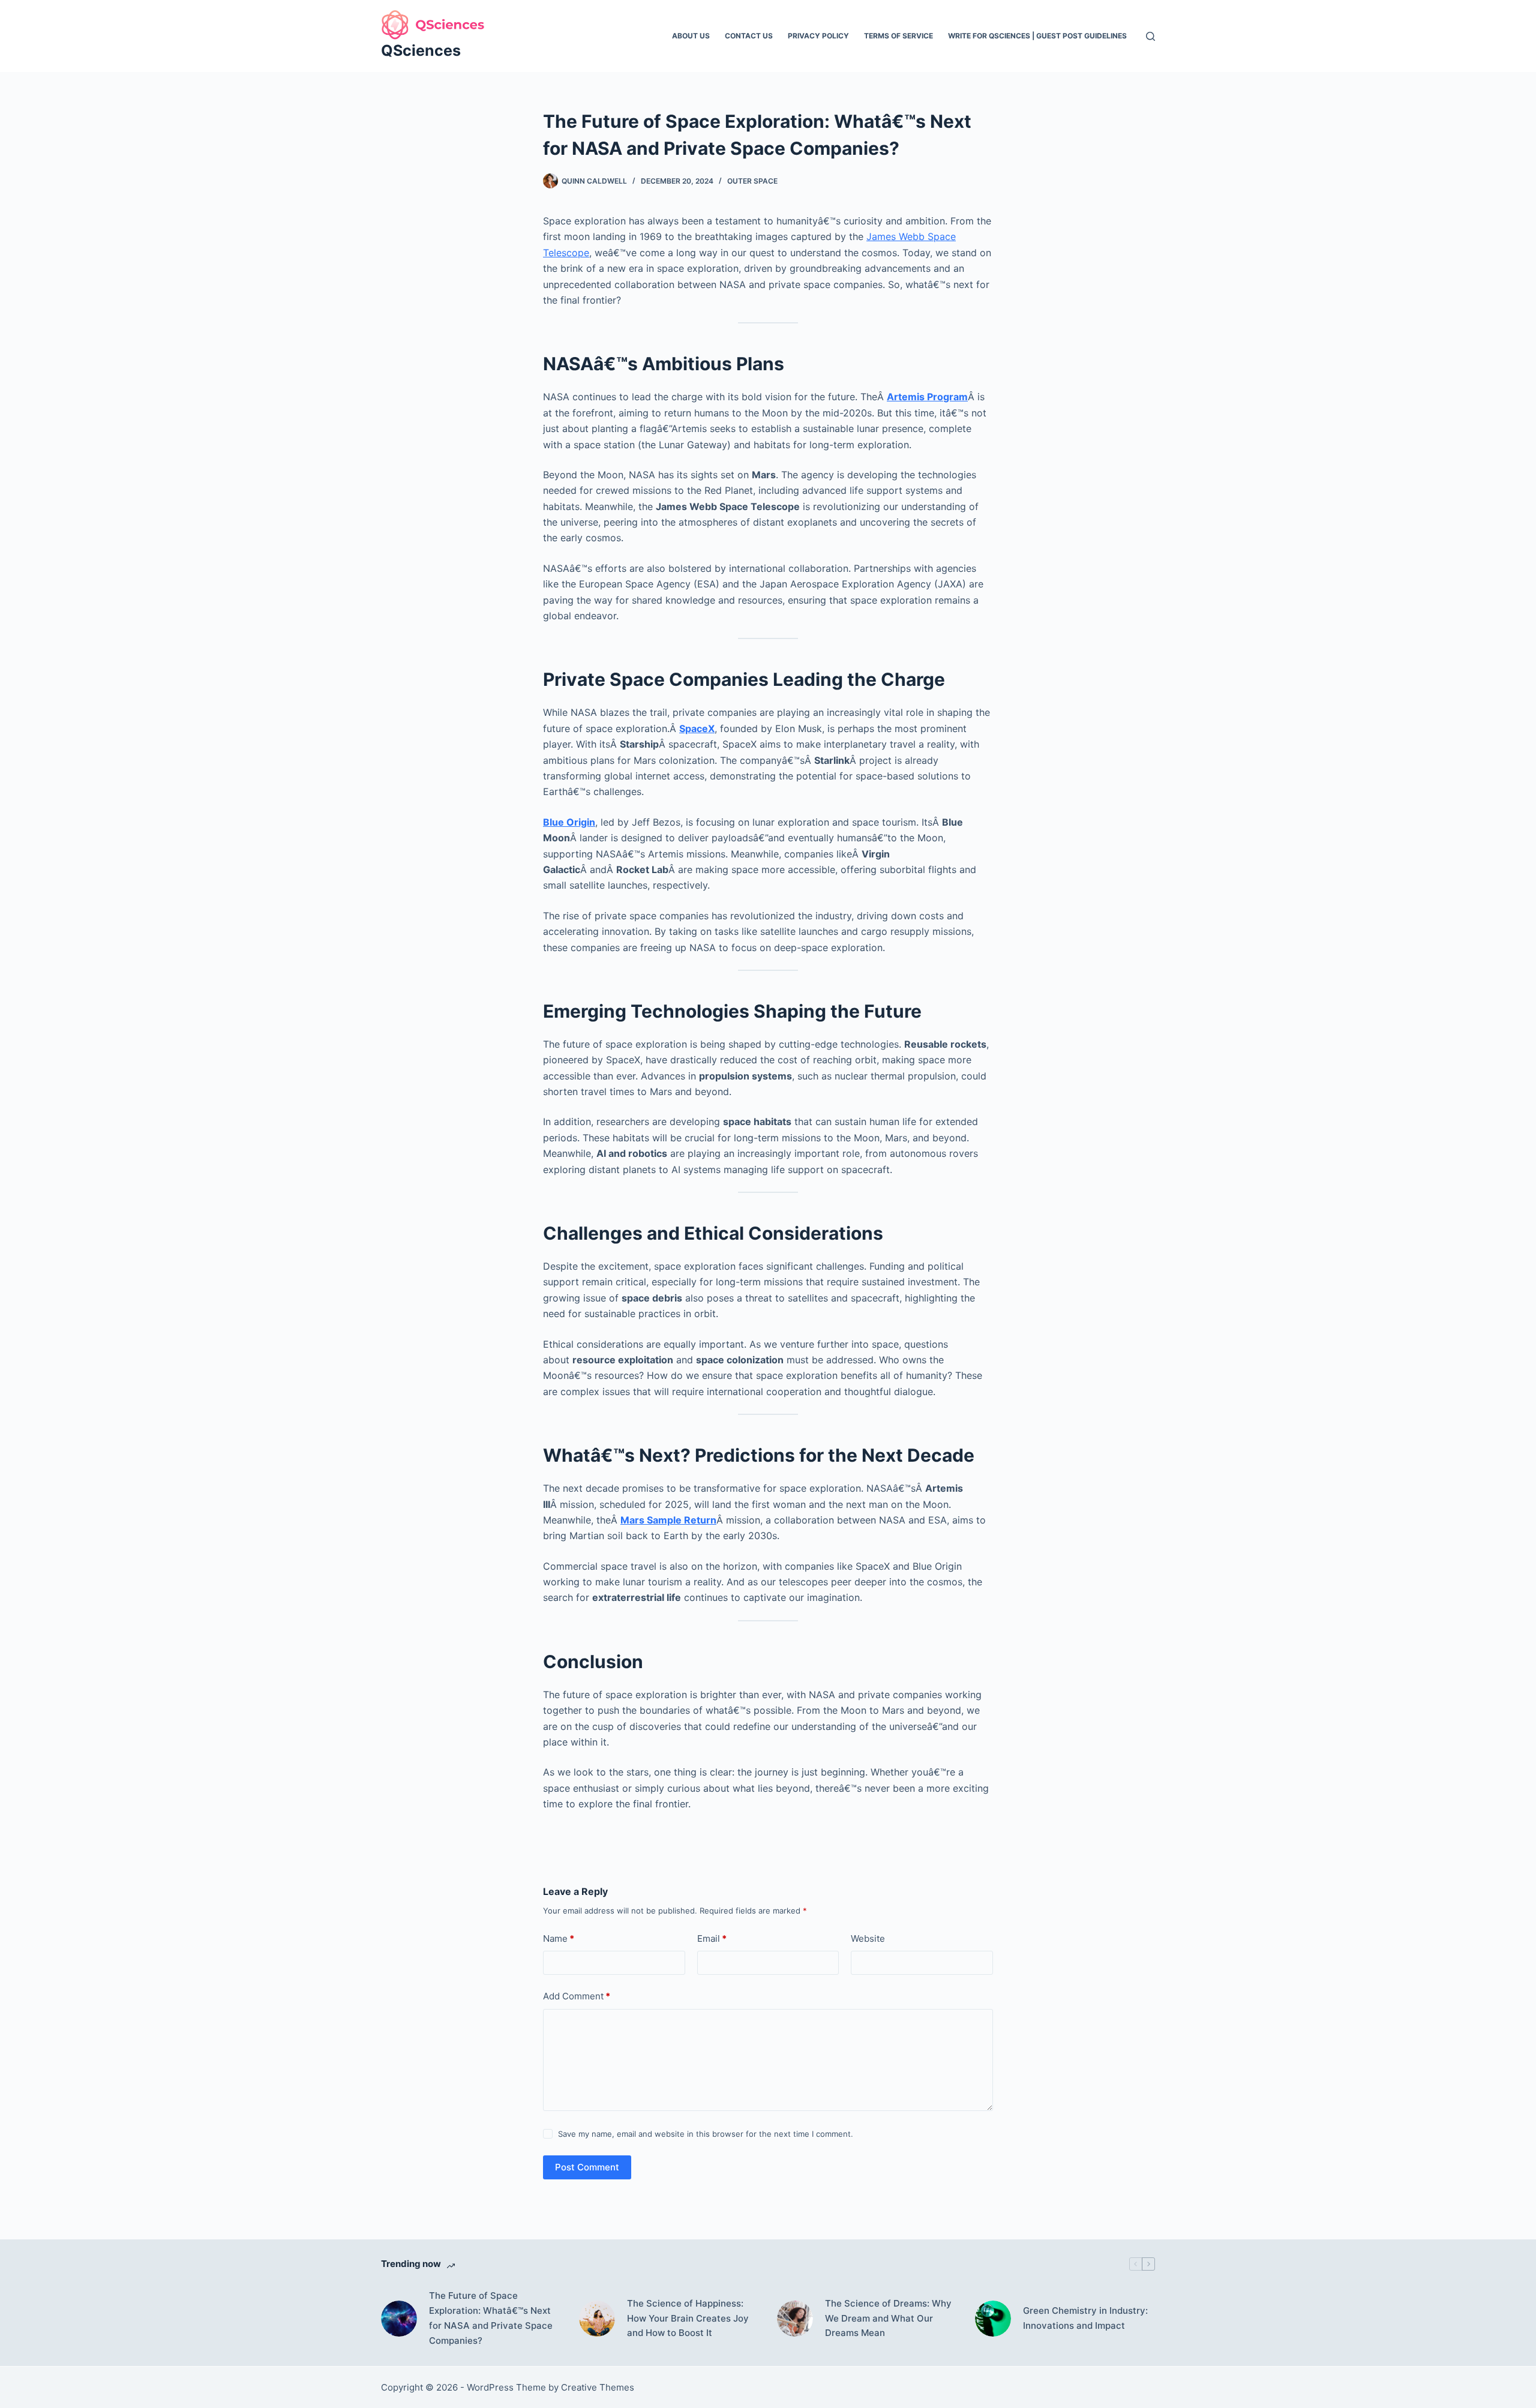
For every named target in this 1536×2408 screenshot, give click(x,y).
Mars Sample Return (668, 1520)
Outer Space (752, 181)
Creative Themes (598, 2387)
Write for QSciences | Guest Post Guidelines (1037, 36)
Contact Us (749, 36)
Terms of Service (898, 36)
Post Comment (587, 2167)
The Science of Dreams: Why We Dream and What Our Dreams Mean (888, 2318)
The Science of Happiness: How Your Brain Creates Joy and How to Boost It (688, 2318)
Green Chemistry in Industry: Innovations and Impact (1085, 2318)
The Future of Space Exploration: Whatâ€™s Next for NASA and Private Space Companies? (491, 2318)
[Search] (1150, 36)
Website (868, 1938)
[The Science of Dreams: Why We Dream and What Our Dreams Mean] (795, 2319)
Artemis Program (927, 397)
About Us (691, 36)
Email (712, 1938)
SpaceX (697, 728)
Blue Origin (569, 822)
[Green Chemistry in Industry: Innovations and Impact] (993, 2319)
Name (559, 1938)
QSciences (421, 50)
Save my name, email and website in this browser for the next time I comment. (706, 2134)
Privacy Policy (818, 36)
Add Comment (577, 1996)
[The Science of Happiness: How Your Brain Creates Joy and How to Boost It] (597, 2319)
